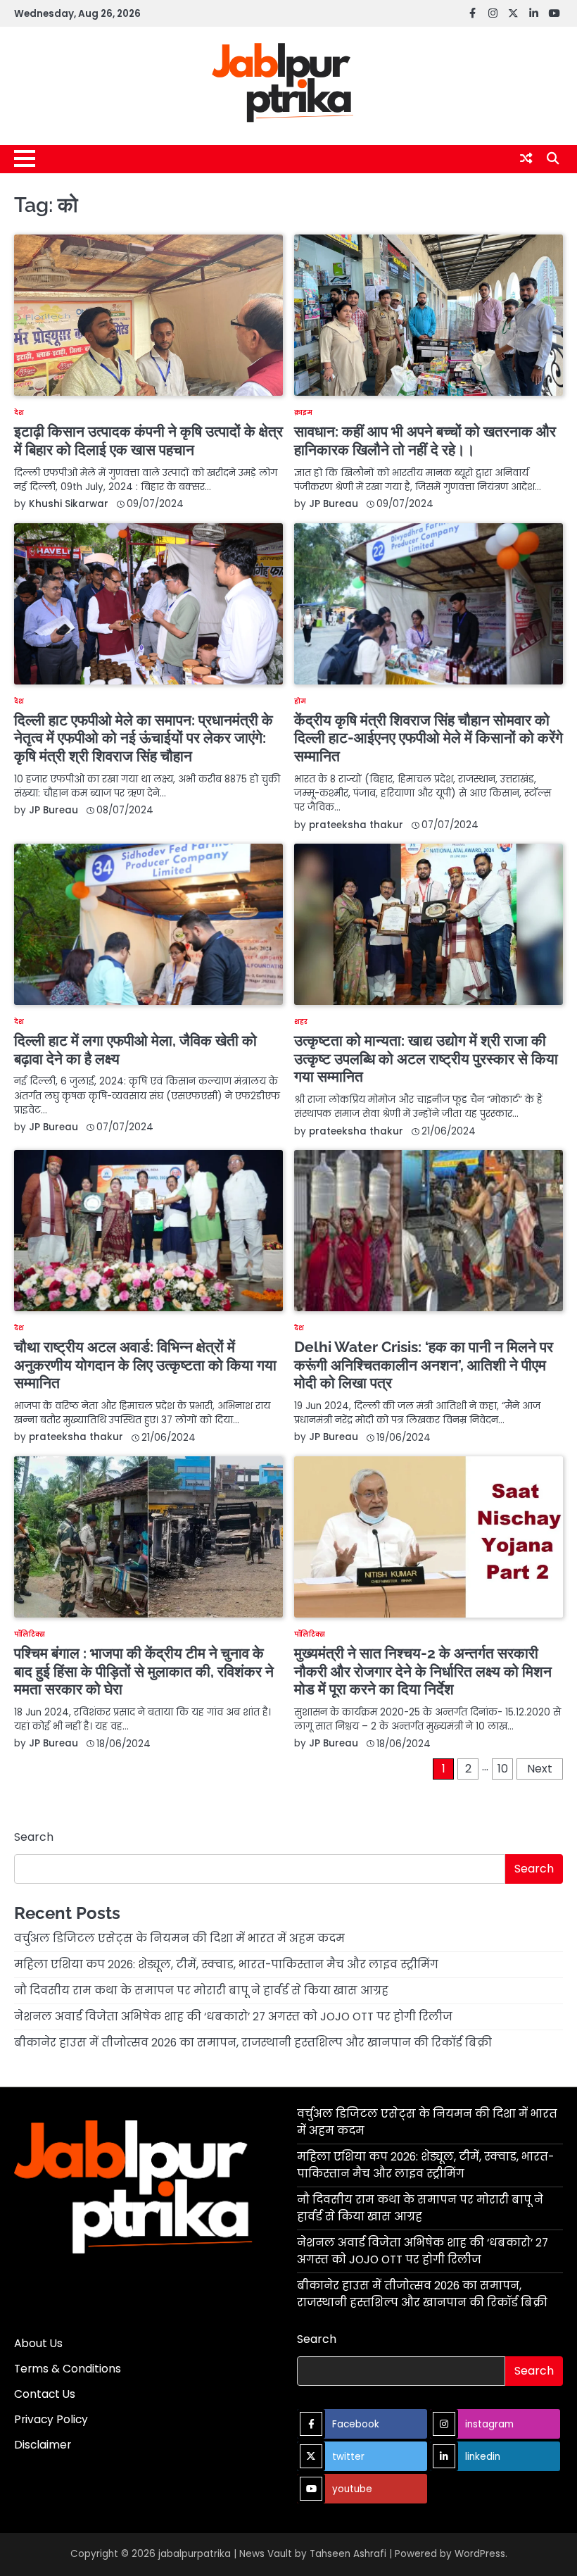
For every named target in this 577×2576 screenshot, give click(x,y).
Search (34, 1837)
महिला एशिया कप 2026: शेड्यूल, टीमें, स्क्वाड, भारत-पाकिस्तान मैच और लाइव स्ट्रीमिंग (226, 1964)
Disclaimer (43, 2445)
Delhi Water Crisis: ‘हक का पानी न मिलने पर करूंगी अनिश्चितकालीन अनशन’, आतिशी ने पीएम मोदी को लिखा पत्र (424, 1365)
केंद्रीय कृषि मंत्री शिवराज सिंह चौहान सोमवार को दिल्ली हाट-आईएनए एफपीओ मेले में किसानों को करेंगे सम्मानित (429, 738)
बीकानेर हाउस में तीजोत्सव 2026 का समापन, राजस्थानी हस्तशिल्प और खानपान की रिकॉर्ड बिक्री (253, 2043)
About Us (38, 2343)
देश (19, 412)
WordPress (480, 2554)
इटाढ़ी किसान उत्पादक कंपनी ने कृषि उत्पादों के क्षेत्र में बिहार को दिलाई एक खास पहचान (148, 440)
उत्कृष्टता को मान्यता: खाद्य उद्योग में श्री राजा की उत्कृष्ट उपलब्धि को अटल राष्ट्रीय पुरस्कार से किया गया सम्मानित (426, 1058)
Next (540, 1769)
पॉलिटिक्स (30, 1634)
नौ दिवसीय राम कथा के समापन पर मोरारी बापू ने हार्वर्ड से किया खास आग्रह (201, 1990)
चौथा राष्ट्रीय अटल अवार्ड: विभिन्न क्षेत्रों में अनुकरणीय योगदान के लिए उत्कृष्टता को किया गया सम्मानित (145, 1365)
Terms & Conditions (68, 2369)
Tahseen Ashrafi (348, 2554)
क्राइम (303, 412)
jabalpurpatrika (195, 2554)
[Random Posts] (526, 158)
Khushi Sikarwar (69, 504)
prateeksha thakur (356, 825)
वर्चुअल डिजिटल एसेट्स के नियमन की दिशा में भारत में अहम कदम (179, 1938)
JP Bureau (334, 504)
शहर (301, 1021)
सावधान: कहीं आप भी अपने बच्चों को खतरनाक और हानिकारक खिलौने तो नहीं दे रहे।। (425, 440)
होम (300, 701)
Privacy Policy (51, 2419)
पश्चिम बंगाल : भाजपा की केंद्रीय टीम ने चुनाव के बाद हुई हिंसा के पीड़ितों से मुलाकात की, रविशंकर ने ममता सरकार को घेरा (144, 1671)
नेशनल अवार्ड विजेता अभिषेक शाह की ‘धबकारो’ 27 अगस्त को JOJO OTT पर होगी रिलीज (233, 2017)
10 (503, 1769)
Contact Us (45, 2394)
